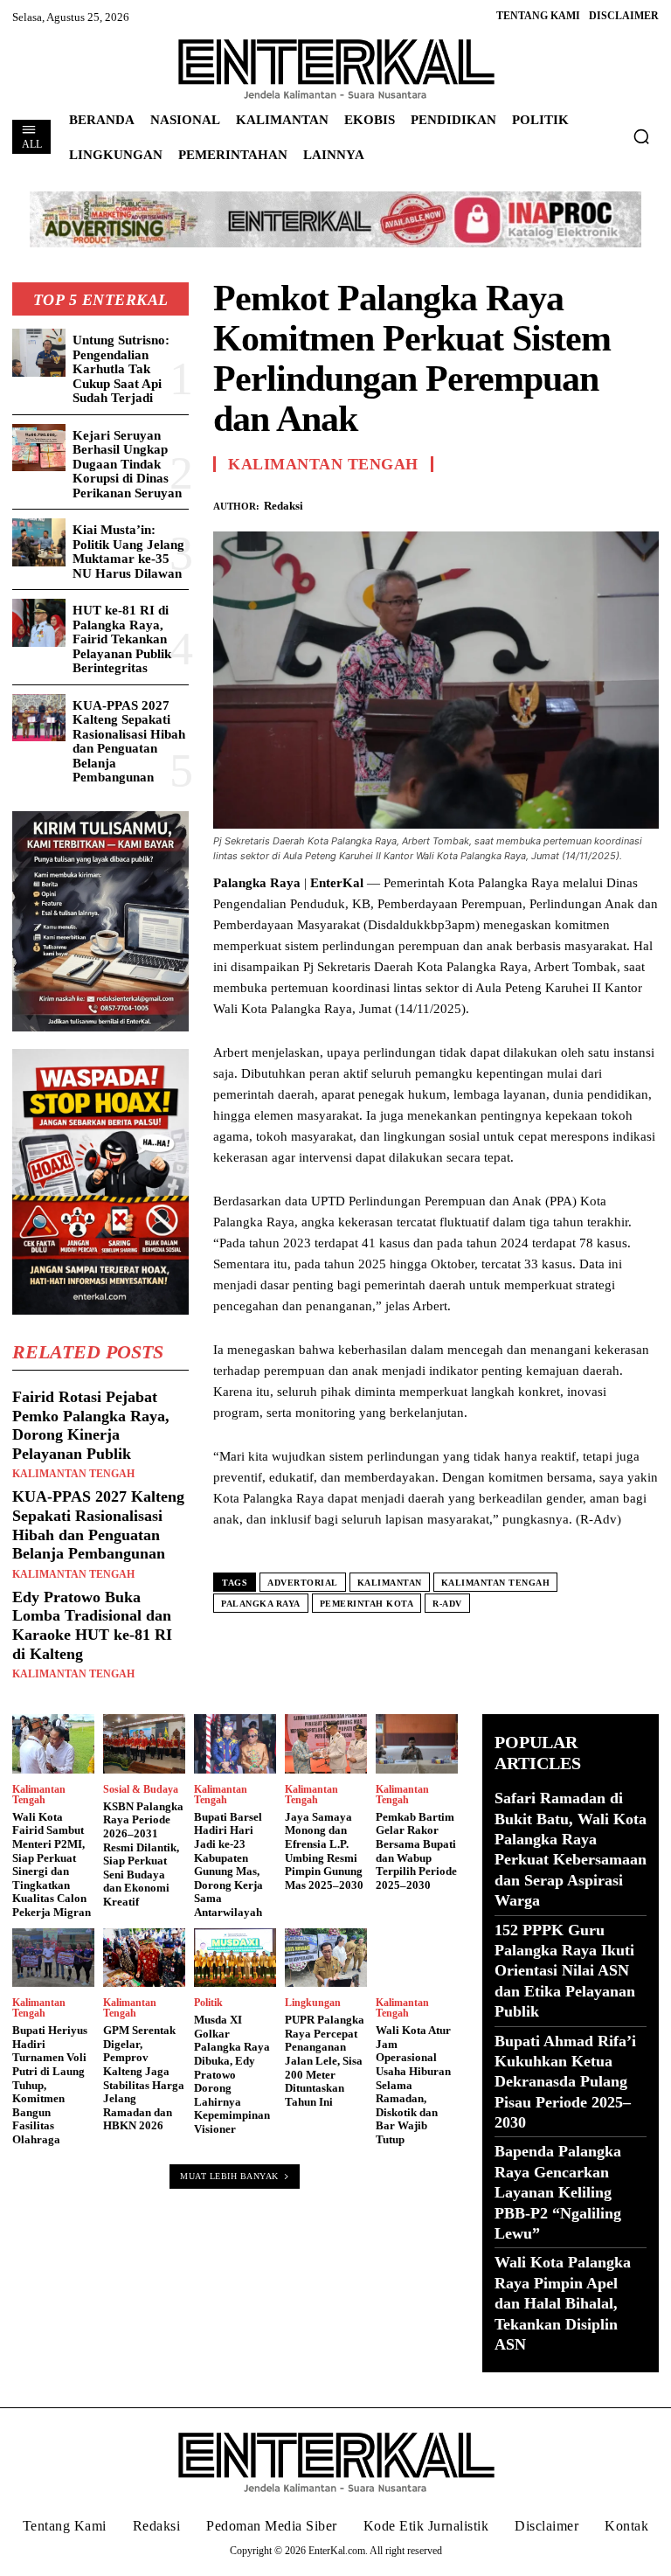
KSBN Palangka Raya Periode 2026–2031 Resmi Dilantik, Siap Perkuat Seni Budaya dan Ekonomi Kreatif (143, 1854)
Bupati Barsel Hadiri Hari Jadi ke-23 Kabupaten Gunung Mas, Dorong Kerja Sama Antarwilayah (228, 1864)
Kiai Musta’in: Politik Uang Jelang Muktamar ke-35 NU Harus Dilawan (128, 552)
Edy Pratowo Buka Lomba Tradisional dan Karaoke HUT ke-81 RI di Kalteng (92, 1625)
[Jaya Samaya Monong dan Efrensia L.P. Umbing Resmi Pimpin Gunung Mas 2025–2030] (326, 1744)
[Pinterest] (559, 503)
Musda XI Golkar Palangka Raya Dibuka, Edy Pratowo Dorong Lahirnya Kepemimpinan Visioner (232, 2074)
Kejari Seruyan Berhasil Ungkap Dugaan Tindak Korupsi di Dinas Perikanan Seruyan (127, 464)
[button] (641, 136)
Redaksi (284, 506)
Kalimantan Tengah (73, 1474)
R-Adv (447, 1604)
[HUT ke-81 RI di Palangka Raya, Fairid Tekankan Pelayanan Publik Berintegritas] (39, 623)
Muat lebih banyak (229, 2176)
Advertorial (303, 1583)
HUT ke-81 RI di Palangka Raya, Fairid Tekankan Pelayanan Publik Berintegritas (122, 639)
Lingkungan (313, 2003)
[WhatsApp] (599, 503)
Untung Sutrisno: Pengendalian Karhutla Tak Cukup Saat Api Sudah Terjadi (121, 369)
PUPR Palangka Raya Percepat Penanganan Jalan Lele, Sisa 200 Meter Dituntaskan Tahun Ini (325, 2061)
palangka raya (261, 1604)
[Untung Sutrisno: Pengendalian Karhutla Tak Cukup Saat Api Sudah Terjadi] (39, 353)
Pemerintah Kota (367, 1604)
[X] (519, 503)
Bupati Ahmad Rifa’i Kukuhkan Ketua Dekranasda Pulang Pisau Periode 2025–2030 (565, 2082)
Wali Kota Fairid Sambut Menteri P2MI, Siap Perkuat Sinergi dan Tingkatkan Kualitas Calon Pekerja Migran (52, 1864)
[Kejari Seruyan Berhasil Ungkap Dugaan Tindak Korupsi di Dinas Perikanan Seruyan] (39, 448)
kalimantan (390, 1583)
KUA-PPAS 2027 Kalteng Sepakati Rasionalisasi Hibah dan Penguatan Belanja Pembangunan (129, 742)
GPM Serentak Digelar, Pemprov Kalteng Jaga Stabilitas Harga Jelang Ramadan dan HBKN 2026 (144, 2078)
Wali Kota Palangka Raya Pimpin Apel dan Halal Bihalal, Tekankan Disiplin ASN (563, 2303)
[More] (640, 503)
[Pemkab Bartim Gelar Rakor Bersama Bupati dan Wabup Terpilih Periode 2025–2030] (417, 1744)
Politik (208, 2003)
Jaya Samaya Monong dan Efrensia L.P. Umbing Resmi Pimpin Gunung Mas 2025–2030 (324, 1851)
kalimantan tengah (496, 1583)
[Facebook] (479, 503)
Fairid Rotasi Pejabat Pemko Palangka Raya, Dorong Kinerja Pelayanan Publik (91, 1425)
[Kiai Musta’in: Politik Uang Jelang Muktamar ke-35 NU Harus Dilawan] (39, 542)
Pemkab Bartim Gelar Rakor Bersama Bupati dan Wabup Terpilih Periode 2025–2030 (416, 1851)
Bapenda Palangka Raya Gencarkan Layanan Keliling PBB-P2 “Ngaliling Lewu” (558, 2192)
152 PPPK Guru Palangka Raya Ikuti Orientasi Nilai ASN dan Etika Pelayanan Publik (565, 1971)
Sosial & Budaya (141, 1789)
